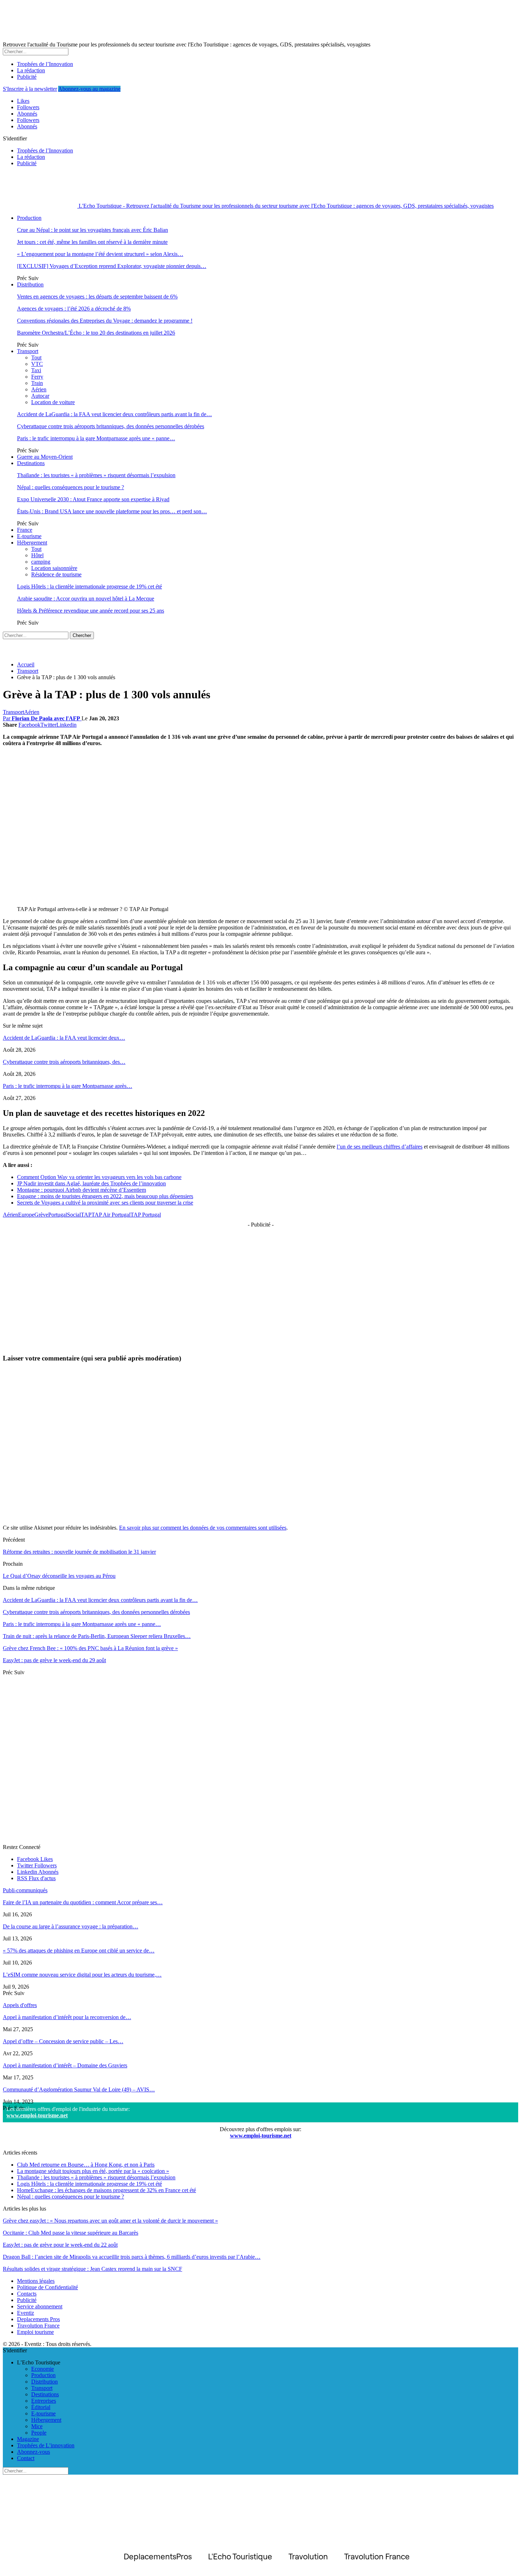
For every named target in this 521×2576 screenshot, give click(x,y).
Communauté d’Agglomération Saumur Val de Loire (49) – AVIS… (79, 2089)
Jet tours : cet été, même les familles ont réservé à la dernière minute (92, 242)
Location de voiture (53, 402)
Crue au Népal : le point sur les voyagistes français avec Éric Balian (93, 230)
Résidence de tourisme (56, 574)
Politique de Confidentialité (47, 2287)
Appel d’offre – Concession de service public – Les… (63, 2041)
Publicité (27, 77)
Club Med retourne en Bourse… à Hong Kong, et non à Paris (86, 2165)
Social (74, 1215)
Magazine (28, 2439)
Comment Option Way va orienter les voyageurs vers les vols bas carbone (99, 1177)
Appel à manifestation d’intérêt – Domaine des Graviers (65, 2065)
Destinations (31, 463)
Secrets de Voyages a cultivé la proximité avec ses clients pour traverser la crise (105, 1203)
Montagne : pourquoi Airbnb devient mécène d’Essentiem (82, 1190)
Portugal (58, 1215)
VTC (37, 364)
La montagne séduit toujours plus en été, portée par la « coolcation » (93, 2171)
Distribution (30, 284)
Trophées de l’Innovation (45, 64)
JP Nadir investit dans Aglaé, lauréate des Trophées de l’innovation (91, 1183)
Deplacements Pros (38, 2319)
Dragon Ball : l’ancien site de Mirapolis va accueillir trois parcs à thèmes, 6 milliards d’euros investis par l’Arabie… (132, 2257)
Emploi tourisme (35, 2332)
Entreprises (44, 2401)
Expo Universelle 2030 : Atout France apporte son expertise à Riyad (93, 499)
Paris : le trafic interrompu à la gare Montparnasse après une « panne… (96, 438)
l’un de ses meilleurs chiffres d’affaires (380, 1147)
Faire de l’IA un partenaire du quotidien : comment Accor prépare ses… (83, 1902)
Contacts (27, 2294)
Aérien (39, 389)
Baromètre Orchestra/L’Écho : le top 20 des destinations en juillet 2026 (96, 333)
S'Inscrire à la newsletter (30, 89)
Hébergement (32, 543)
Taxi (36, 370)
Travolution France (38, 2326)
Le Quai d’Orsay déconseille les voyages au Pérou (59, 1576)
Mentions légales (36, 2281)
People (39, 2433)
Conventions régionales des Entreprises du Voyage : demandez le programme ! (105, 321)
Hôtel (37, 555)
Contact (26, 2458)
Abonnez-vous (33, 2452)
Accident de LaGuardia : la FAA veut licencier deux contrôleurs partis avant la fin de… (114, 414)
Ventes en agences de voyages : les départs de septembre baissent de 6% (97, 297)
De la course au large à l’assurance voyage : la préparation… (71, 1926)
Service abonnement (40, 2306)
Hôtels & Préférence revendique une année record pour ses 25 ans (91, 611)
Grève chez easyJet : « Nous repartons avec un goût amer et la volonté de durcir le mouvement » (110, 2221)
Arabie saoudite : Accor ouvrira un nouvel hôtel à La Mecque (86, 599)
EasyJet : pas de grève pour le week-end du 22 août (60, 2245)
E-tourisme (29, 536)
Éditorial (41, 2407)
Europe (26, 1215)
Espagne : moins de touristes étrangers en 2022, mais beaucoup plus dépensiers (105, 1196)
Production (29, 218)
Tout (36, 357)
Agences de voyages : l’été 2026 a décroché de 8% (74, 309)
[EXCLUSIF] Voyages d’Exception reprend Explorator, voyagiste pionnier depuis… (112, 266)
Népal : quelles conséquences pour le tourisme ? (71, 487)
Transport (28, 351)
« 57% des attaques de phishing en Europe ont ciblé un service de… (79, 1951)
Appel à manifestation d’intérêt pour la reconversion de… (67, 2017)
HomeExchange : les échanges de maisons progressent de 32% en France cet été (107, 2190)
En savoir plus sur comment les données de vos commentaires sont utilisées (203, 1528)
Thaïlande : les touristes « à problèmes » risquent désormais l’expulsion (96, 475)
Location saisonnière (54, 568)
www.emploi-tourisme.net (37, 2115)
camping (41, 562)
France (25, 530)
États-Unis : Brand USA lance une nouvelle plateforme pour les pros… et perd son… (112, 511)
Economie (43, 2369)
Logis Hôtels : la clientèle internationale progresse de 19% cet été (89, 586)
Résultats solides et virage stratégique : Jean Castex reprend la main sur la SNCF (93, 2269)
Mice (37, 2426)
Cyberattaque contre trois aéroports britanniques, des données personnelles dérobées (111, 426)
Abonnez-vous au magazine (89, 89)
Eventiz (26, 2313)
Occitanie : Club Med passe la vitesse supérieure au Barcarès (71, 2233)
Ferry (37, 377)
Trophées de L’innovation (46, 2445)
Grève (41, 1215)
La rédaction (31, 70)
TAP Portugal (146, 1215)
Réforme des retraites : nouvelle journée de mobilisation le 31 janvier (79, 1552)
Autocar (40, 396)
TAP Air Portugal (111, 1215)
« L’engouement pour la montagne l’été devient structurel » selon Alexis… (100, 254)
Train (37, 383)
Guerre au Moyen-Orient (45, 457)
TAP (86, 1215)
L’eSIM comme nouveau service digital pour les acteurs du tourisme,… (82, 1975)
